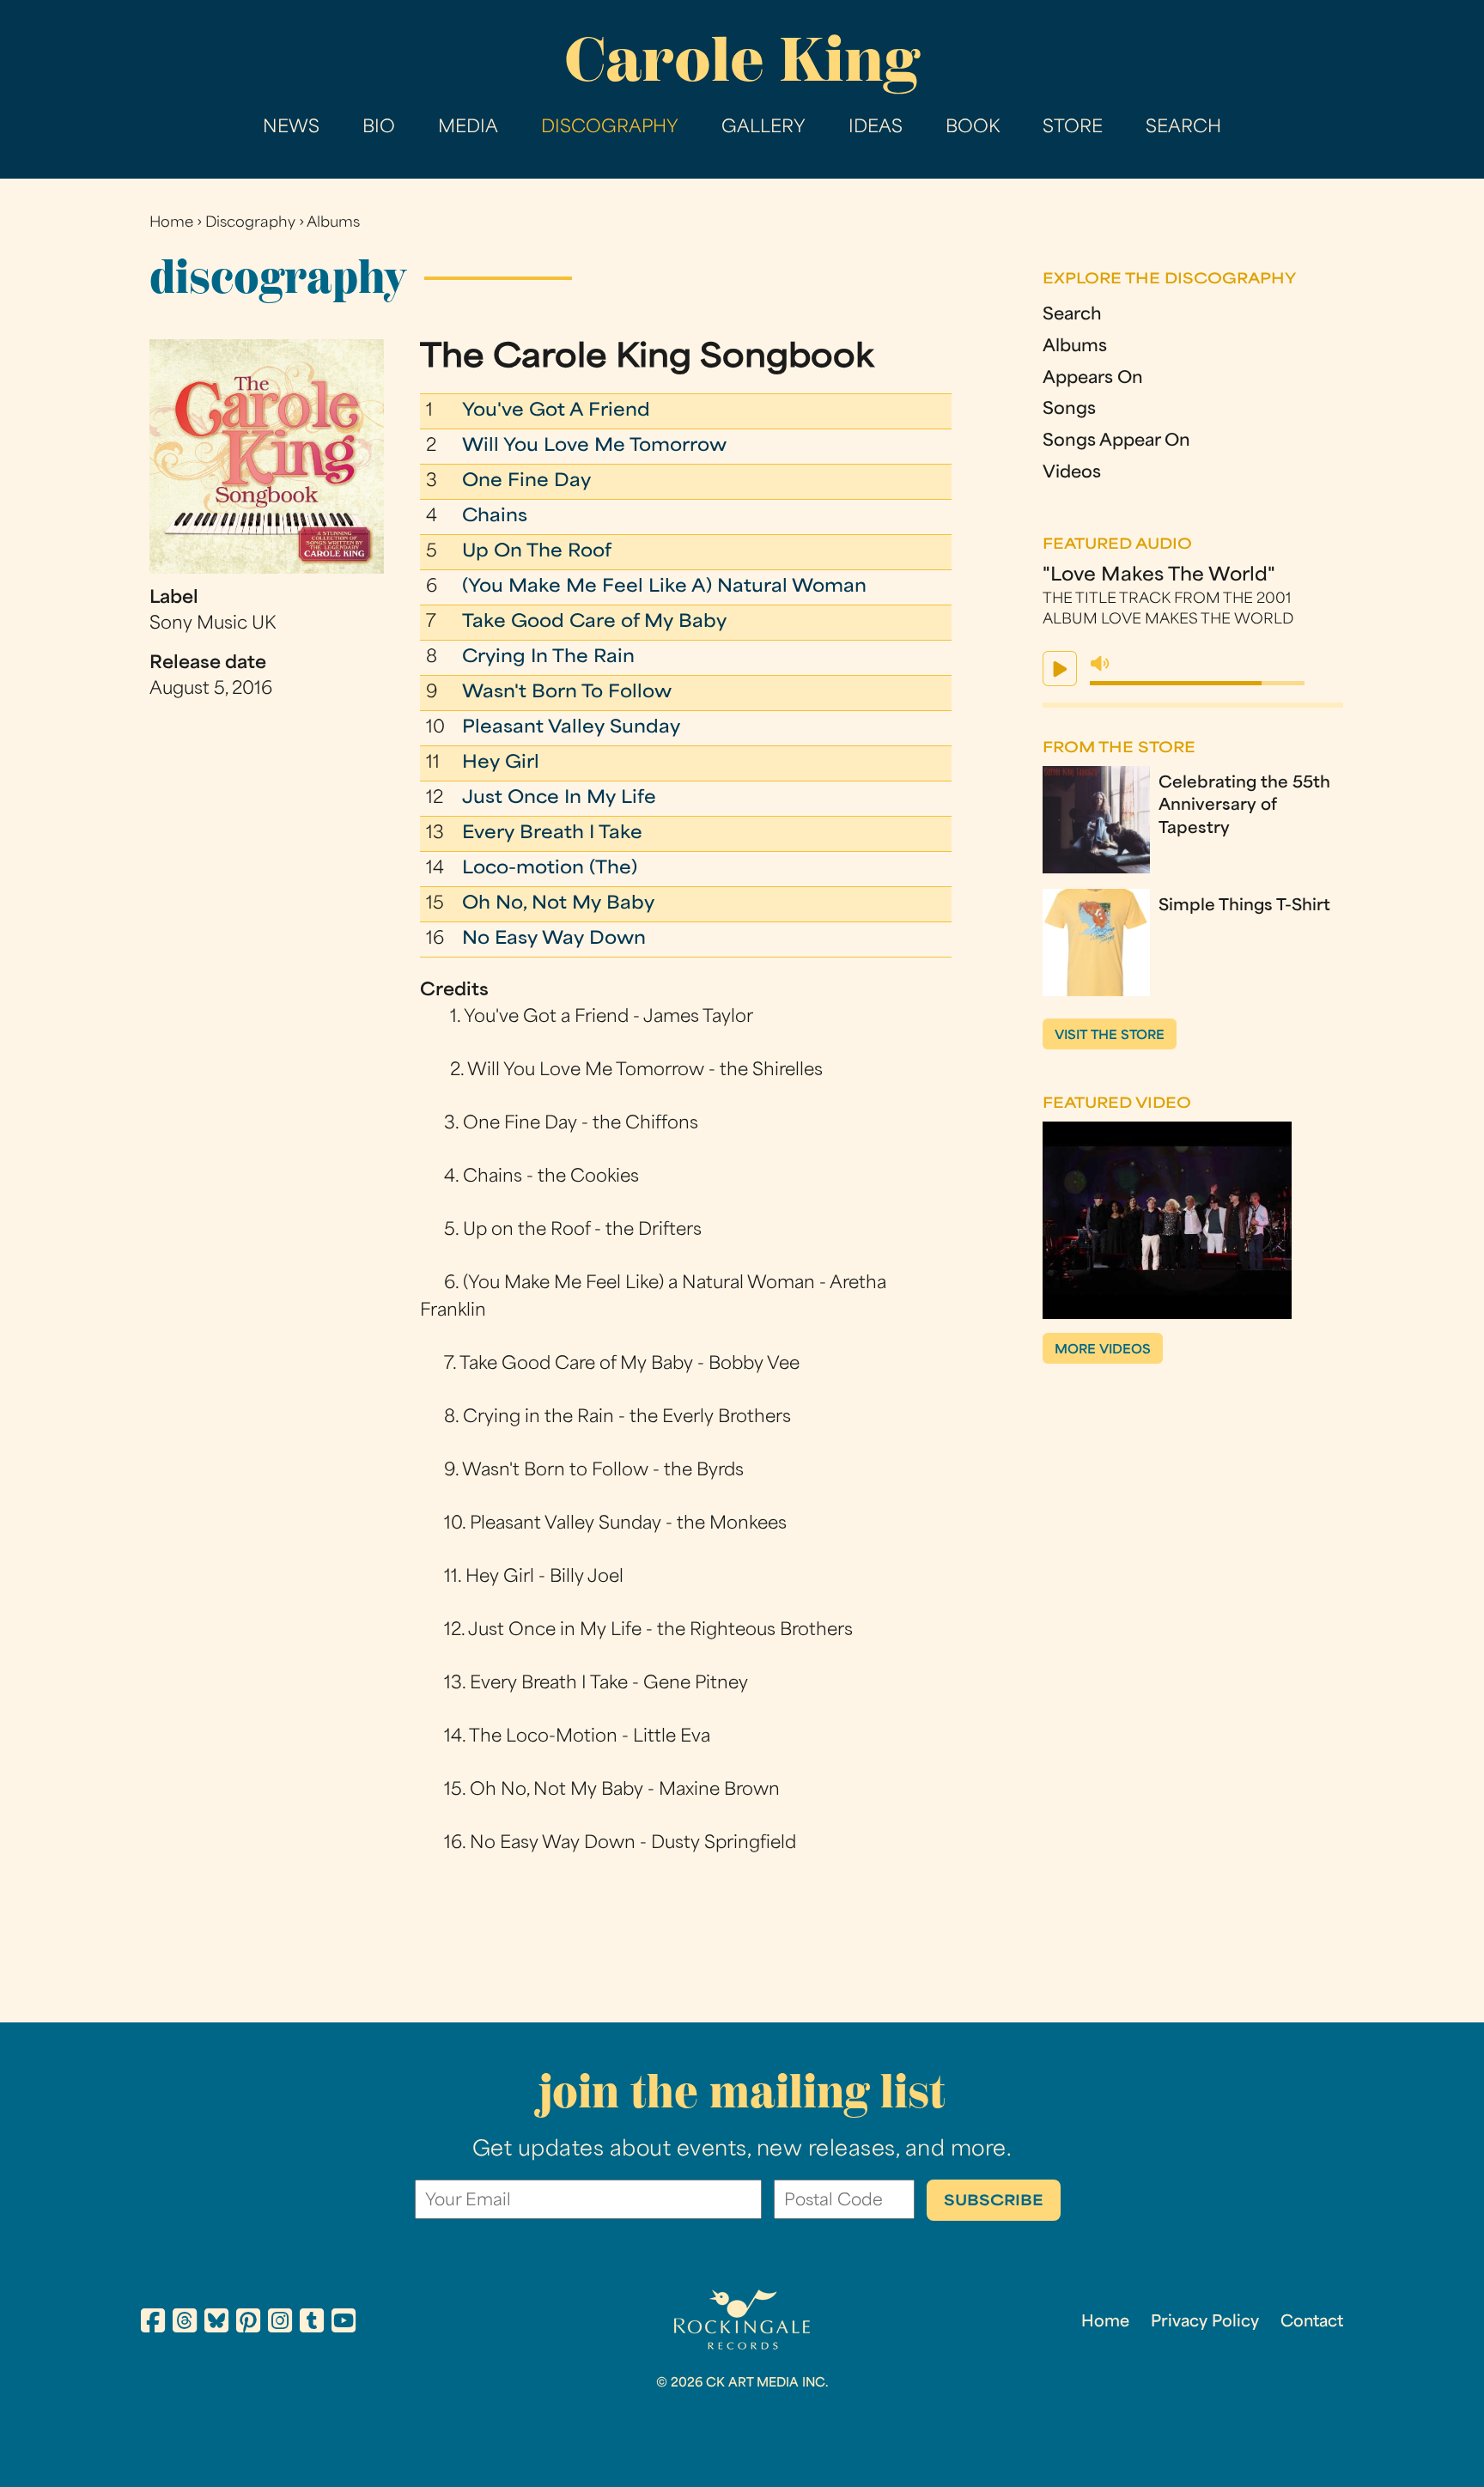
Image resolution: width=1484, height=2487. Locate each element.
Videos (1072, 474)
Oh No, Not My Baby (558, 904)
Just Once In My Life (559, 799)
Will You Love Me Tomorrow (594, 447)
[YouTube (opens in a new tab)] (344, 2324)
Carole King (742, 60)
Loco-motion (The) (550, 869)
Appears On (1093, 379)
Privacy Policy (1205, 2323)
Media (468, 128)
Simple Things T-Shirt (1244, 906)
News (291, 128)
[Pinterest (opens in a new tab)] (248, 2324)
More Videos (1103, 1350)
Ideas (876, 128)
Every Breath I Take (552, 834)
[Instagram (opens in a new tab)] (280, 2324)
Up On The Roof (537, 552)
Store (1073, 128)
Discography (610, 128)
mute (1100, 664)
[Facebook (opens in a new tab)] (153, 2324)
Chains (495, 517)
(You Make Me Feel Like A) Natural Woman (664, 587)
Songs (1069, 410)
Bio (379, 128)
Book (973, 128)
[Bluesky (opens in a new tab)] (216, 2324)
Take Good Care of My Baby (594, 623)
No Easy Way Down (554, 939)
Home (171, 223)
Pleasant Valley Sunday (571, 728)
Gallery (763, 128)
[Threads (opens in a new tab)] (185, 2324)
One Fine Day (526, 482)
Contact (1312, 2323)
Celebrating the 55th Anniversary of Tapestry (1244, 806)
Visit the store (1110, 1036)
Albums (333, 223)
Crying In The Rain (548, 658)
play (1060, 669)
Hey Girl (501, 763)
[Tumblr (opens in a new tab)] (312, 2324)
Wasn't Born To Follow (567, 693)
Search (1183, 128)
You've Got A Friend (556, 411)
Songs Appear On (1116, 442)
